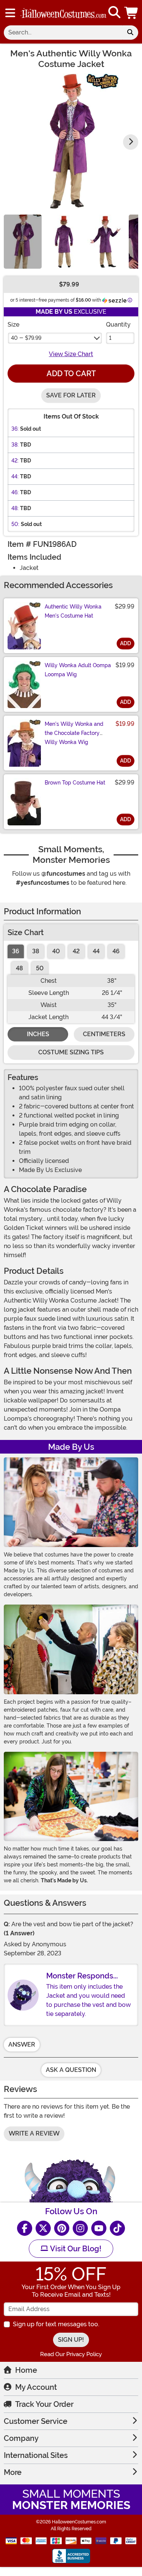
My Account (36, 2387)
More (13, 2472)
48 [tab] (20, 968)
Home (26, 2370)
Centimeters (104, 1034)
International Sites (36, 2455)
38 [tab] (36, 951)
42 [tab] (76, 951)
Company (21, 2438)
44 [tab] (96, 951)
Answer (22, 2044)
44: (15, 476)
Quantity (118, 325)
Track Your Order (44, 2404)
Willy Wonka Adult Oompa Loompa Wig (78, 670)
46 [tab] (116, 951)
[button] (132, 13)
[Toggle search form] (114, 13)
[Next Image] (131, 142)
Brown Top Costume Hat (75, 783)
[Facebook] (25, 2228)
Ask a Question (71, 2070)
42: (15, 461)
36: (15, 429)
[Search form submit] (130, 33)
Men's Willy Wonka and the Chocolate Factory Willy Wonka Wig (74, 733)
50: (15, 524)
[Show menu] (10, 13)
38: (15, 445)
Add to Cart (71, 374)
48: (15, 508)
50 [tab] (40, 968)
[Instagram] (80, 2228)
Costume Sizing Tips (71, 1052)
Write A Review (34, 2133)
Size (13, 325)
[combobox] (63, 33)
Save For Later (71, 395)
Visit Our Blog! (75, 2249)
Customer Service (36, 2421)
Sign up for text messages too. (56, 2324)
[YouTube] (99, 2228)
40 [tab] (56, 951)
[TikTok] (117, 2228)
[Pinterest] (62, 2228)
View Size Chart (71, 354)
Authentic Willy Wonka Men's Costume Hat (73, 611)
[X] (43, 2228)
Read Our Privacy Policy (71, 2354)
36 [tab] (16, 951)
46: (15, 492)
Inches (38, 1034)
